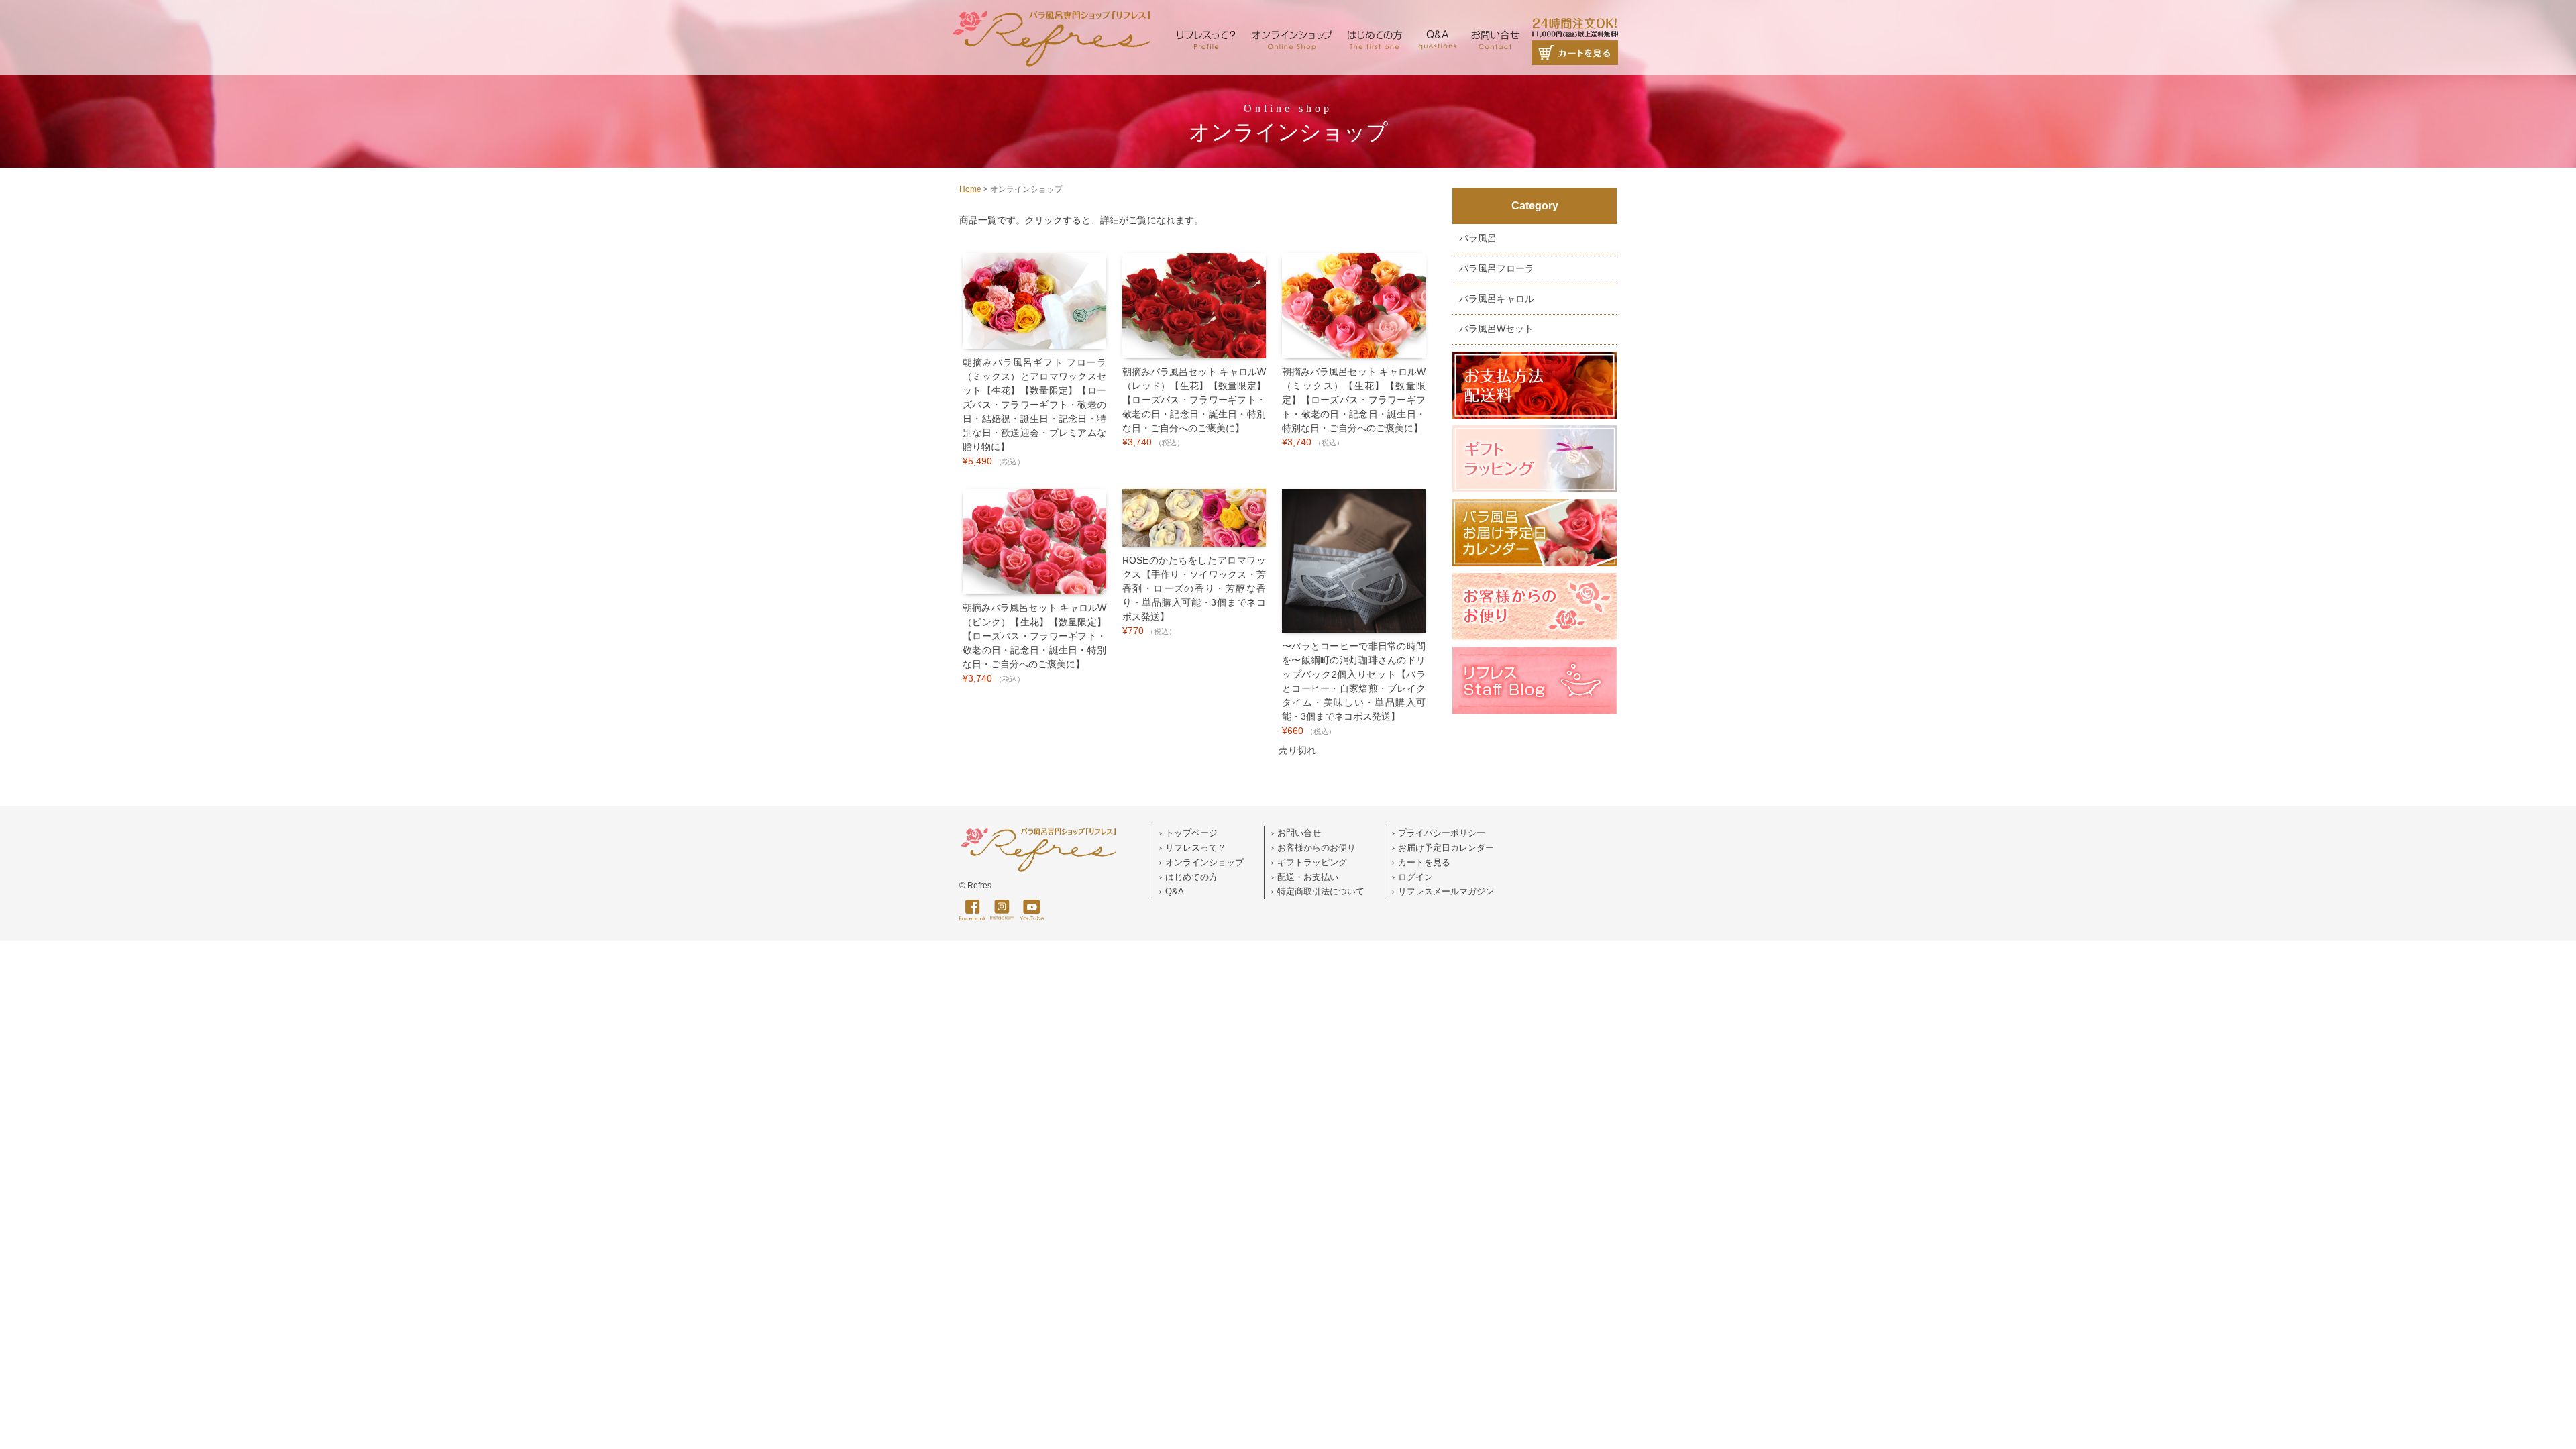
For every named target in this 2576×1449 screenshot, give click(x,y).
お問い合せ (1299, 833)
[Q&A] (1437, 13)
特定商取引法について (1321, 891)
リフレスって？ (1196, 848)
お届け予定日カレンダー (1446, 848)
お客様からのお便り (1317, 848)
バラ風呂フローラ (1497, 269)
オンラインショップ (1204, 862)
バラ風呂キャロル (1497, 299)
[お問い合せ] (1495, 13)
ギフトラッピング (1312, 862)
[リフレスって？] (1206, 13)
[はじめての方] (1375, 13)
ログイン (1415, 877)
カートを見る (1424, 862)
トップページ (1191, 833)
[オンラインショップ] (1292, 13)
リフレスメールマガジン (1446, 891)
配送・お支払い (1308, 877)
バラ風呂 (1478, 238)
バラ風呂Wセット (1496, 329)
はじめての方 (1191, 877)
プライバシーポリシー (1442, 833)
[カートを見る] (1575, 13)
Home (970, 189)
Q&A (1175, 891)
